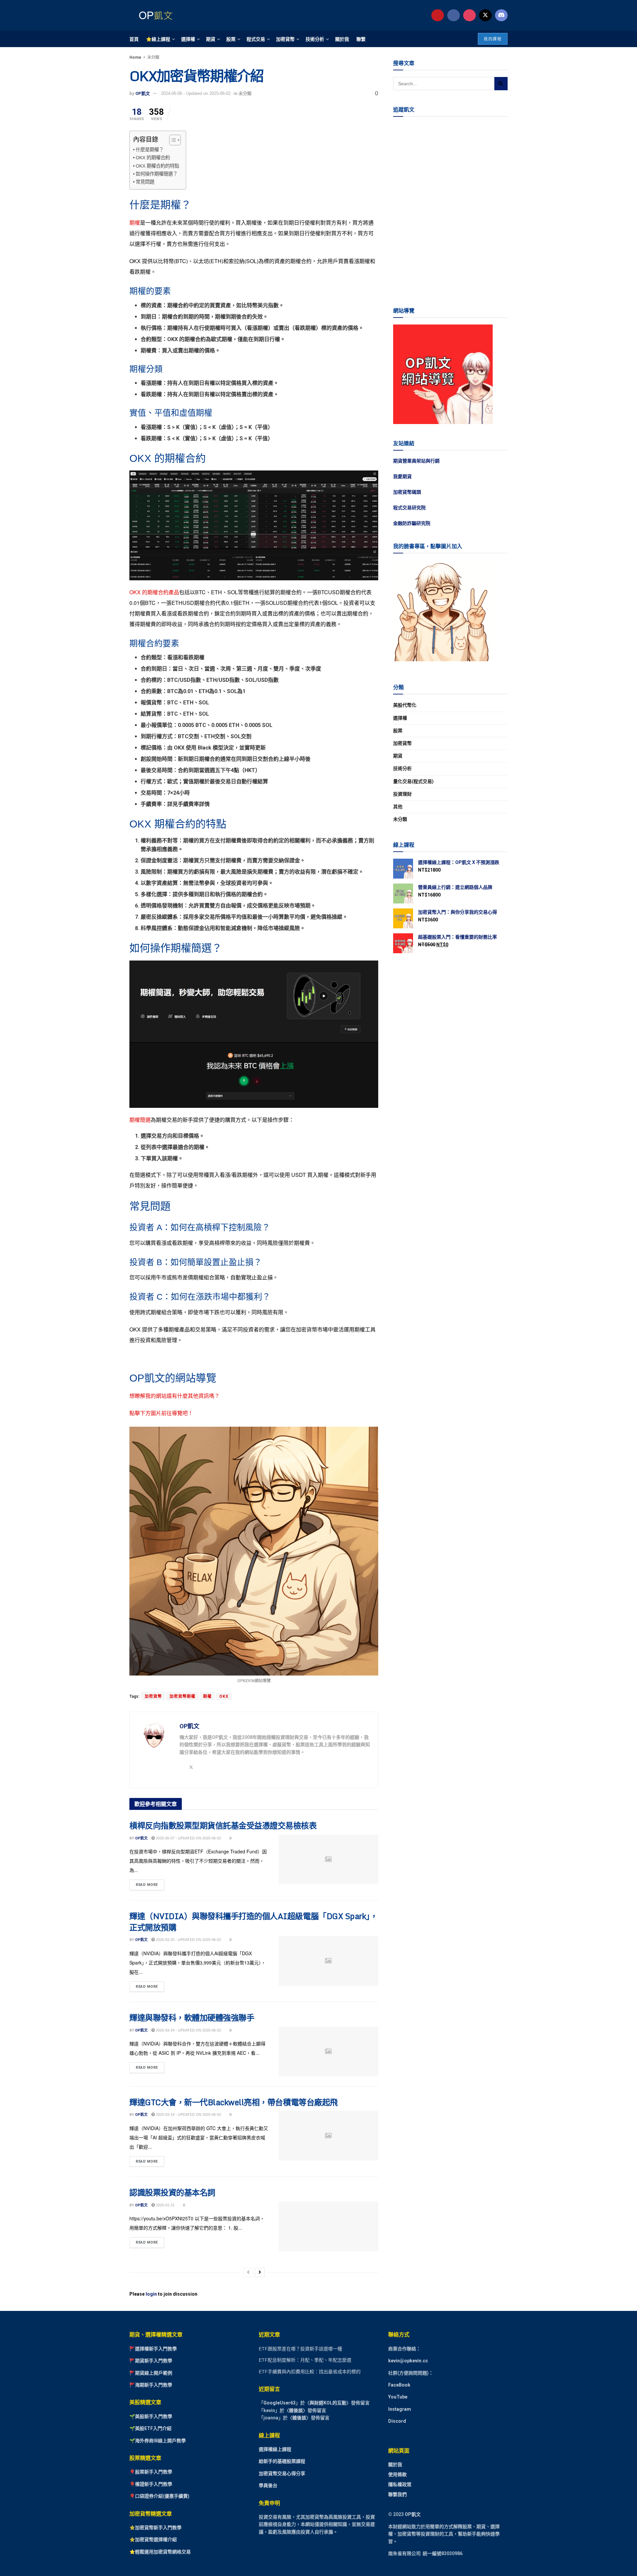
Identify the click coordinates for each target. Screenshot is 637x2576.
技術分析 (315, 39)
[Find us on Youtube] (438, 15)
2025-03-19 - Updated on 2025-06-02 (188, 2114)
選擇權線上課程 (275, 2449)
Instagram (400, 2409)
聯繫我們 (397, 2494)
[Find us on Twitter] (485, 15)
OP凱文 (143, 93)
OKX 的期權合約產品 (154, 592)
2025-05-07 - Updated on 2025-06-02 (188, 1838)
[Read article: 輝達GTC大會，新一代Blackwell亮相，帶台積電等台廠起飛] (328, 2136)
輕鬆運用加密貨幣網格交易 (163, 2552)
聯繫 (361, 39)
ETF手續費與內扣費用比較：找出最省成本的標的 (310, 2372)
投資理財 (402, 794)
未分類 (153, 57)
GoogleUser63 (280, 2403)
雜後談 (296, 2410)
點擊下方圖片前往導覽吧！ (161, 1413)
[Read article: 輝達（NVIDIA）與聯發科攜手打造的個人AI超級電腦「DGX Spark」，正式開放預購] (328, 1961)
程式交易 (256, 39)
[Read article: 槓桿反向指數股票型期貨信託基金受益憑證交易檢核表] (328, 1859)
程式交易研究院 (409, 508)
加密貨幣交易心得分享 (282, 2473)
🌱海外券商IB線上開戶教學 (158, 2441)
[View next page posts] (260, 2272)
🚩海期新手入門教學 (151, 2385)
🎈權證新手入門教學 (151, 2484)
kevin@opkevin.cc (408, 2361)
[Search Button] (501, 84)
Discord (397, 2421)
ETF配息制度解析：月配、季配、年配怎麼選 (305, 2360)
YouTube (398, 2397)
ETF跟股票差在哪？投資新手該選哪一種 (300, 2349)
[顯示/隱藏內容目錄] (172, 140)
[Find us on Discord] (501, 15)
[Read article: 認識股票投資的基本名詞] (328, 2226)
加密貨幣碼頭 (407, 492)
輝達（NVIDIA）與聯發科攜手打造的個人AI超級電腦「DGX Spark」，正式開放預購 (253, 1922)
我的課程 (493, 39)
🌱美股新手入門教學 (151, 2416)
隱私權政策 (400, 2484)
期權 (135, 222)
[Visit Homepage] (154, 15)
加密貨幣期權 (182, 1696)
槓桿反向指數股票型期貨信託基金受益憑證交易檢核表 (223, 1825)
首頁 (134, 39)
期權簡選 (140, 1120)
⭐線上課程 (158, 39)
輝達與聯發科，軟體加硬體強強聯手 (192, 2017)
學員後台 (268, 2485)
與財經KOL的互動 (328, 2403)
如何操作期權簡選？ (157, 174)
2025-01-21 (165, 2205)
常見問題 (145, 182)
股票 (231, 39)
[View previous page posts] (248, 2272)
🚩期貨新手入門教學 (151, 2361)
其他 (398, 807)
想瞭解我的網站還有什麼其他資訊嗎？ (175, 1396)
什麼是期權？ (150, 150)
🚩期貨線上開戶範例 (151, 2373)
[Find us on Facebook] (454, 15)
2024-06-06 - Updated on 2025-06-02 (196, 93)
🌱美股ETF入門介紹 (150, 2428)
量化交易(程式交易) (413, 781)
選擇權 (188, 39)
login (151, 2294)
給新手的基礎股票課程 (282, 2461)
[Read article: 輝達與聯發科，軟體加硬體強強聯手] (328, 2051)
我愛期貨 (402, 476)
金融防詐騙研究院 (412, 523)
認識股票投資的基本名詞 (172, 2192)
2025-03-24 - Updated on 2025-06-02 (188, 2030)
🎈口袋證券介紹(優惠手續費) (159, 2496)
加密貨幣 (285, 39)
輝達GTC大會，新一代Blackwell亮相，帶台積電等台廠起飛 (234, 2102)
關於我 (342, 39)
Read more (150, 1883)
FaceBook (399, 2385)
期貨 (211, 39)
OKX (224, 1696)
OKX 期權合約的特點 (157, 166)
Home (135, 57)
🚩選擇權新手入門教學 (153, 2349)
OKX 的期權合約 (153, 158)
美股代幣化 (405, 705)
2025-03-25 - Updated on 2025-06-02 (188, 1940)
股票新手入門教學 (154, 2472)
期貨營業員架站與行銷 (416, 461)
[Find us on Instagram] (469, 15)
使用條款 (397, 2474)
